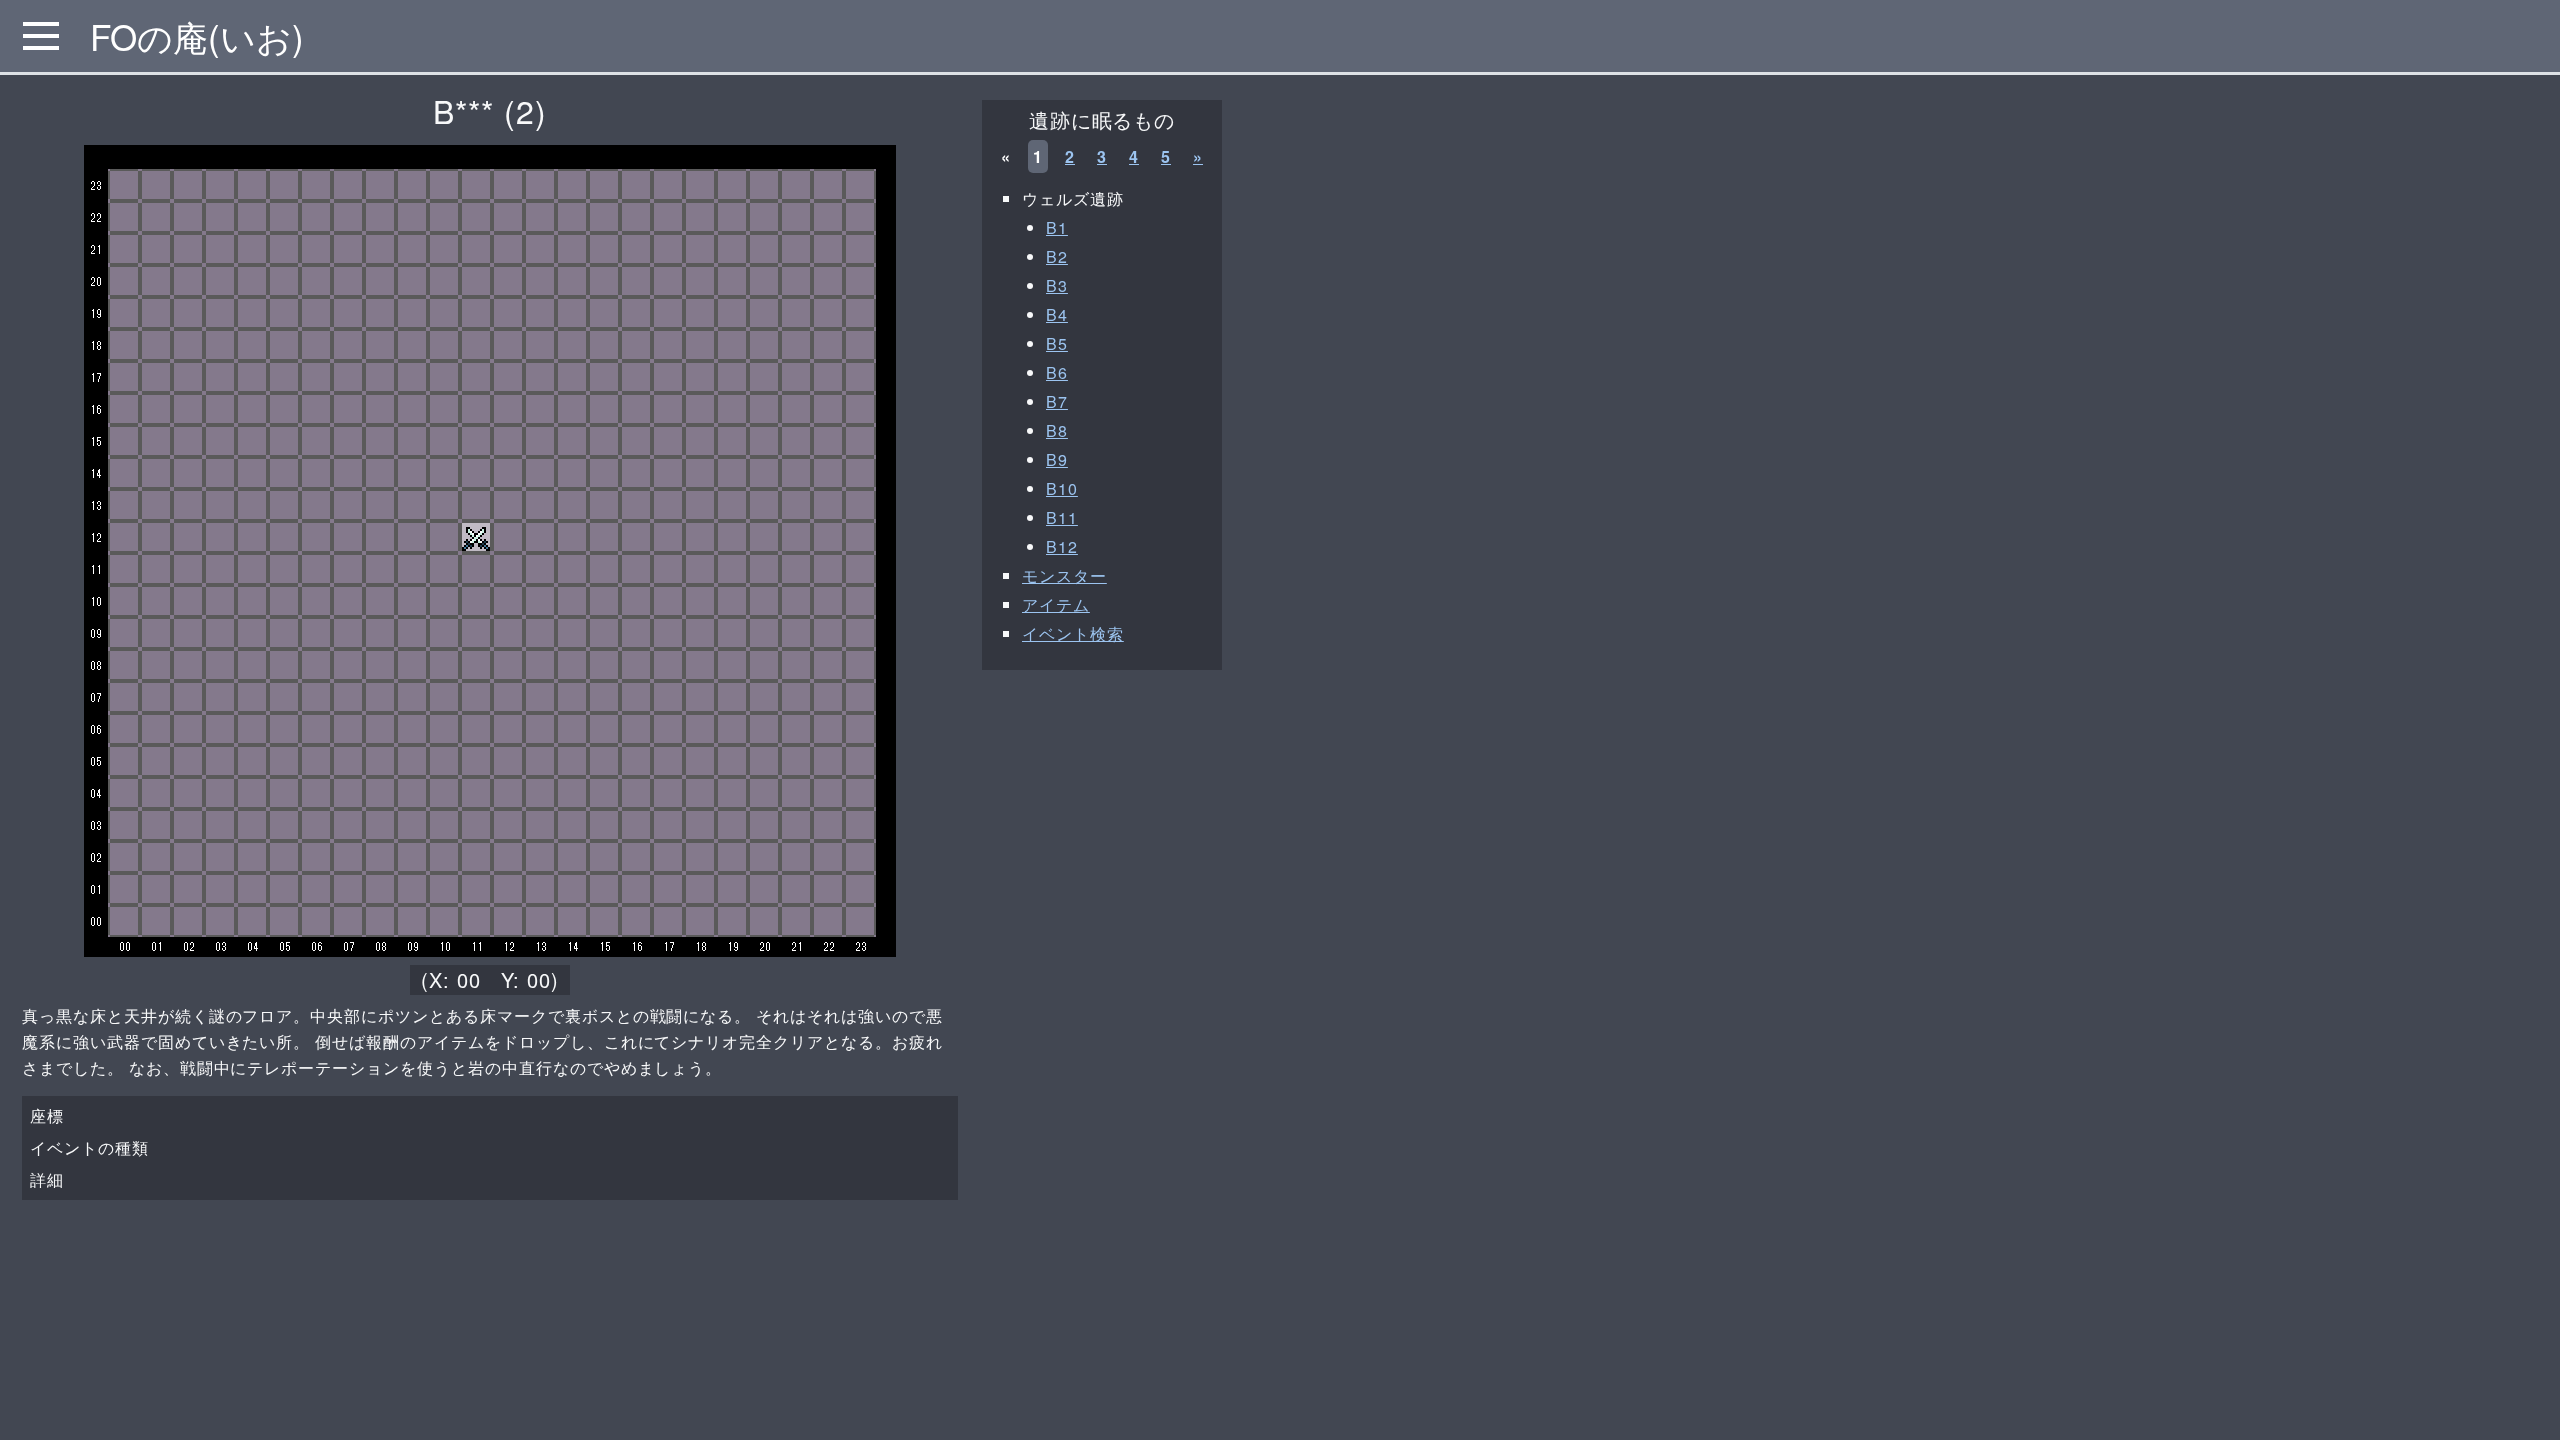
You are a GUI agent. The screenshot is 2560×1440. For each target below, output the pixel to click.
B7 (1057, 401)
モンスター (1064, 575)
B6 (1057, 372)
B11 (1062, 517)
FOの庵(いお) (197, 36)
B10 (1062, 488)
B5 (1057, 343)
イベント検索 (1073, 633)
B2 (1057, 256)
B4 (1057, 314)
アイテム (1056, 604)
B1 (1057, 227)
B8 (1057, 430)
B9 (1057, 459)
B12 (1062, 546)
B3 (1057, 285)
